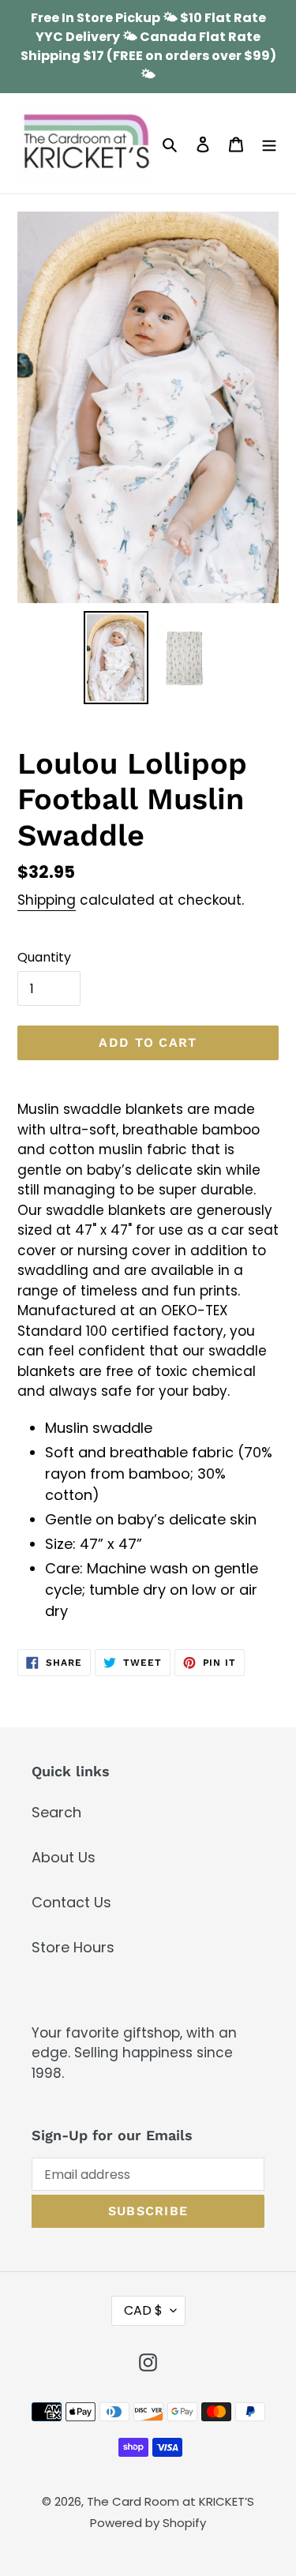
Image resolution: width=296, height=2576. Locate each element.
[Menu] (269, 143)
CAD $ (143, 2310)
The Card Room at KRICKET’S (170, 2501)
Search (56, 1812)
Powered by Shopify (148, 2523)
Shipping (47, 900)
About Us (64, 1857)
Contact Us (71, 1902)
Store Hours (73, 1947)
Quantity (44, 957)
